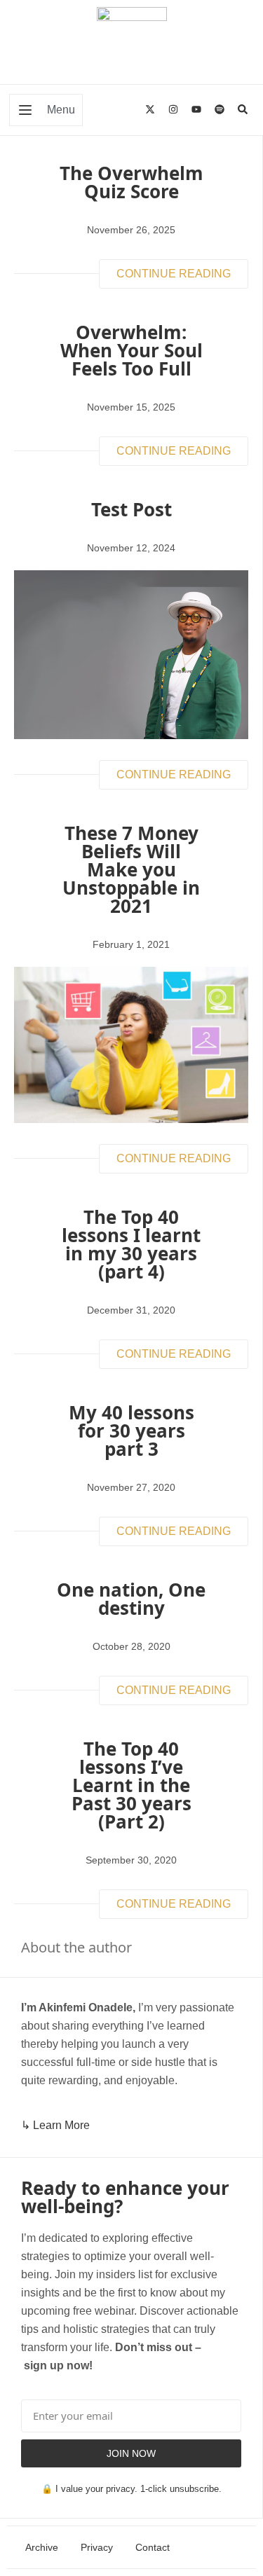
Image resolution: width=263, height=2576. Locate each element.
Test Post (131, 509)
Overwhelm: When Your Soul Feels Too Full (131, 350)
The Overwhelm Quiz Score (131, 182)
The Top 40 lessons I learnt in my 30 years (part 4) (131, 1244)
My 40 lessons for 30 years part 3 (131, 1431)
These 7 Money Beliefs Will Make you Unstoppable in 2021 (131, 869)
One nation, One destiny (131, 1599)
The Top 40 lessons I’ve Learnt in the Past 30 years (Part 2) (131, 1785)
